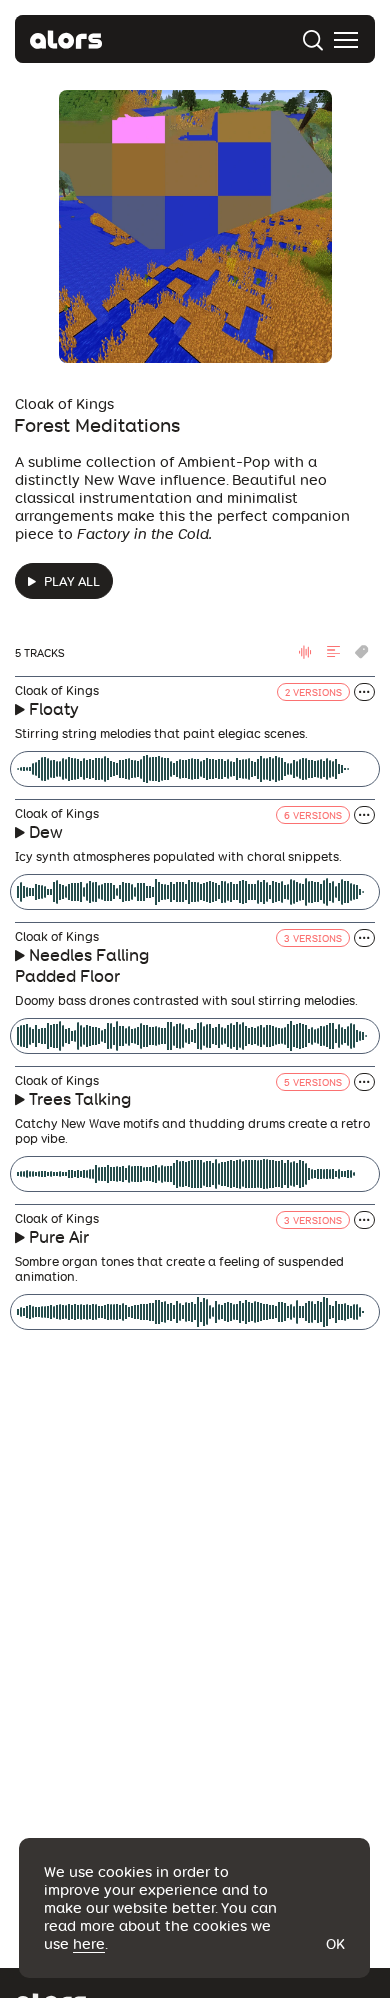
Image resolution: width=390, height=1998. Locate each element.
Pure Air (59, 1237)
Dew (46, 832)
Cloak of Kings (64, 404)
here (89, 1944)
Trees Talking (80, 1099)
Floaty (54, 709)
